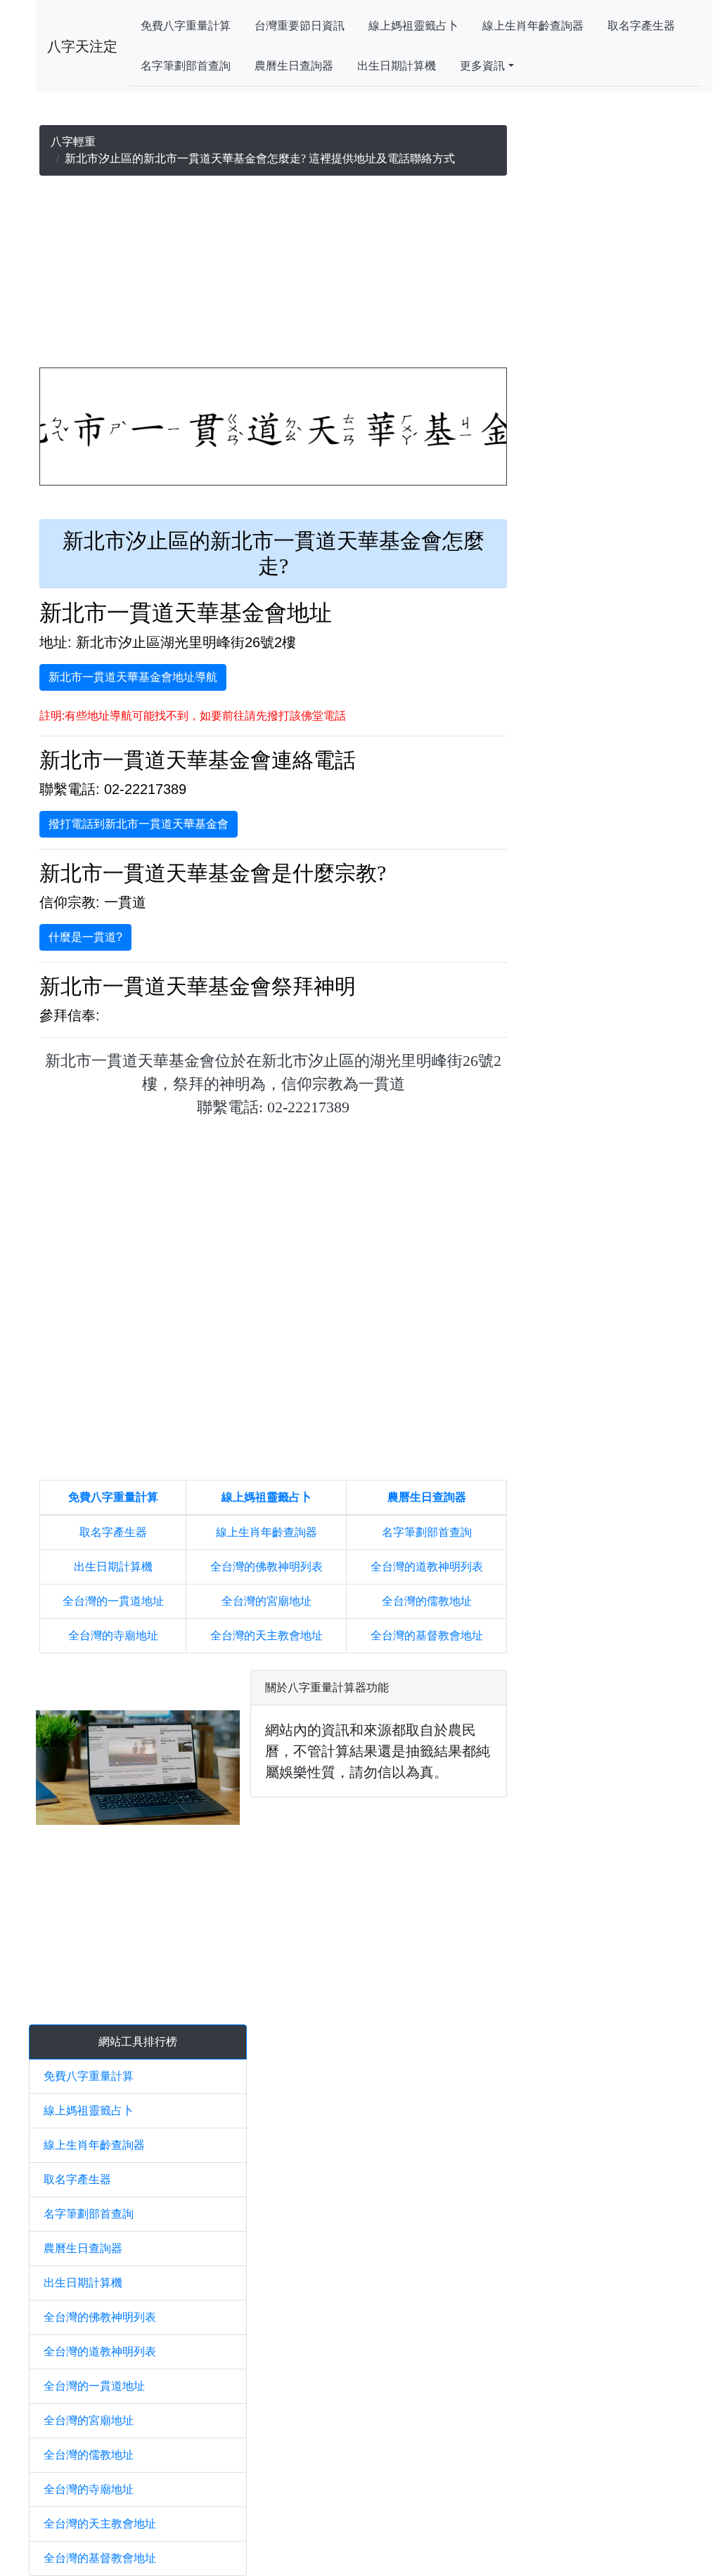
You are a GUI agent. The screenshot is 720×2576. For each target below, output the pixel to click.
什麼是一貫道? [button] (85, 937)
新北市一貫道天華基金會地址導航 (133, 677)
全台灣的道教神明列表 (427, 1567)
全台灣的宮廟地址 (266, 1601)
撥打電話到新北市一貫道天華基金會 (139, 824)
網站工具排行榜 (138, 2042)
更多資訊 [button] (482, 66)
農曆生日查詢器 (294, 66)
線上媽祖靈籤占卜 (413, 26)
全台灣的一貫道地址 (113, 1601)
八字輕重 (73, 142)
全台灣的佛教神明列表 (266, 1567)
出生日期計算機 (397, 66)
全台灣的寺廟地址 (113, 1635)
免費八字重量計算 (186, 26)
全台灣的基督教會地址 (427, 1635)
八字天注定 (82, 46)
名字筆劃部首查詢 (186, 66)
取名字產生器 (641, 26)
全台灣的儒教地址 (427, 1601)
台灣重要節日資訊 (300, 26)
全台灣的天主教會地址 (266, 1635)
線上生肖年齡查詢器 (533, 26)
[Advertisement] (273, 275)
